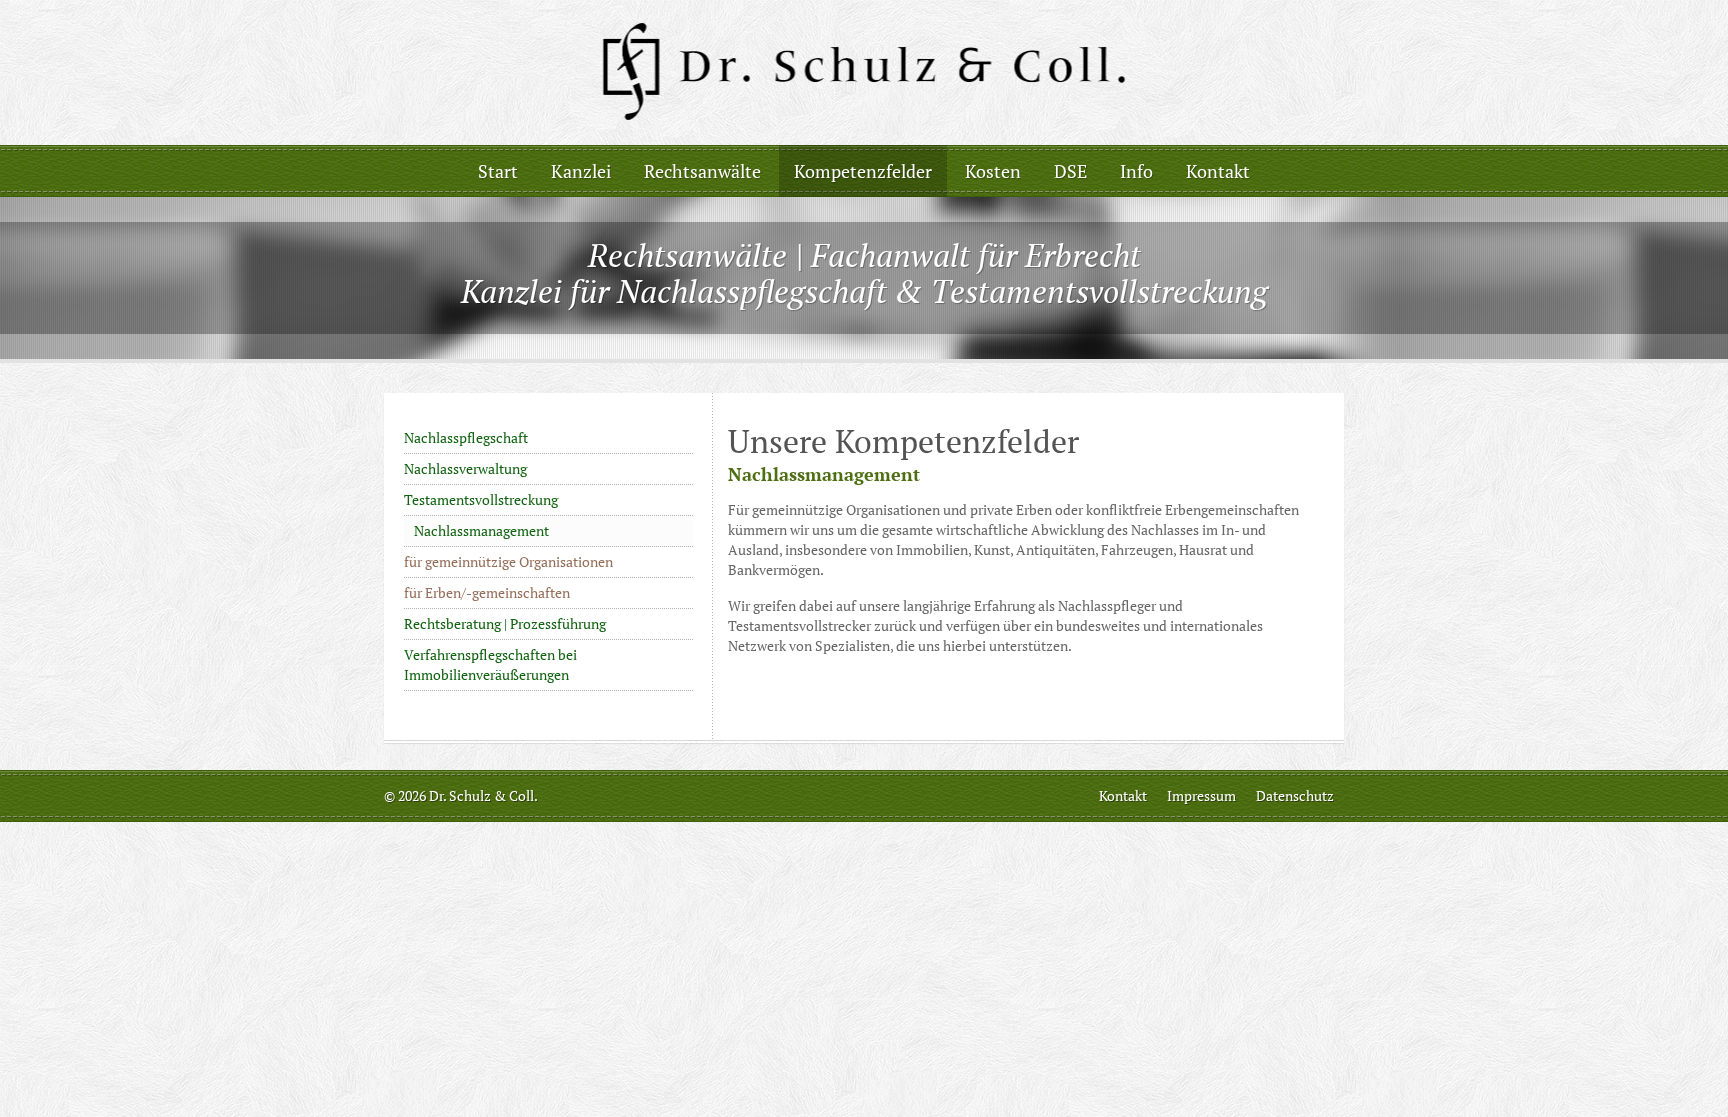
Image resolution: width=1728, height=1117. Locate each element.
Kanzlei (581, 171)
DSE (1070, 171)
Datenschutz (1295, 795)
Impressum (1201, 795)
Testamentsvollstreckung (481, 499)
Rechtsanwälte (702, 171)
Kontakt (1218, 171)
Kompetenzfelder (863, 171)
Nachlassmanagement (481, 530)
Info (1136, 171)
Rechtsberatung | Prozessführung (505, 623)
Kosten (993, 171)
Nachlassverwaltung (465, 468)
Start (498, 171)
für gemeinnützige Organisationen (508, 561)
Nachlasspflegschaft (466, 437)
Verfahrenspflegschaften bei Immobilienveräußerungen (490, 664)
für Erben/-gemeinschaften (487, 592)
